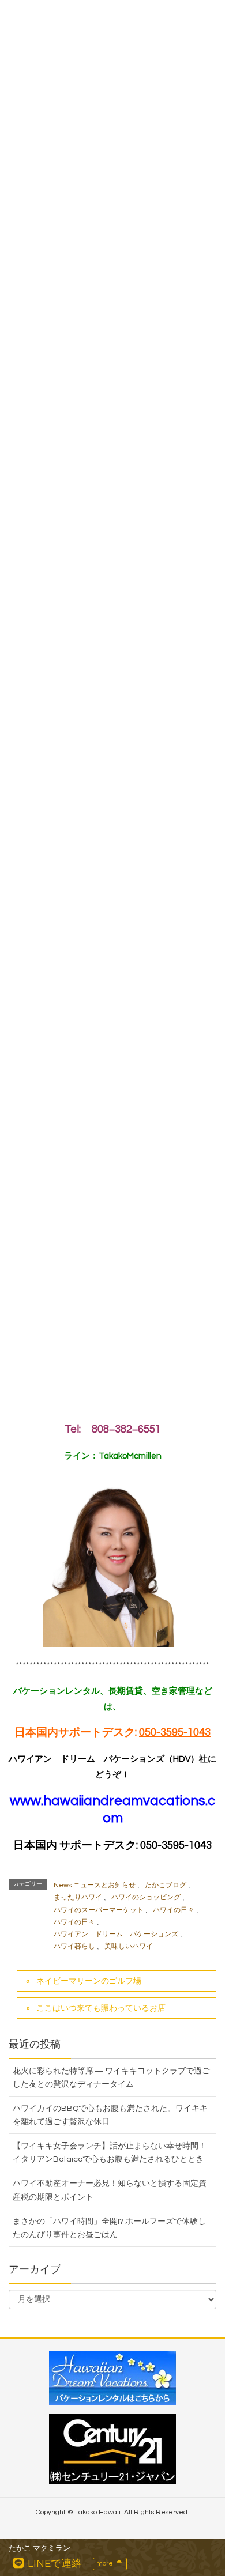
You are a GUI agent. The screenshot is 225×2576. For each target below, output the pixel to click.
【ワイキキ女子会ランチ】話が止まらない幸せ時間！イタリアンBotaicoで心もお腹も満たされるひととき (110, 2153)
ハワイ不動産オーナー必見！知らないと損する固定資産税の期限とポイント (110, 2190)
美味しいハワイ (129, 1946)
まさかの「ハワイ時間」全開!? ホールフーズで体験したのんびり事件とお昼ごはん (109, 2228)
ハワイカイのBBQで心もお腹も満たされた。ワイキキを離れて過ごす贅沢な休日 (110, 2115)
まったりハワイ (78, 1897)
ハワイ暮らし (74, 1946)
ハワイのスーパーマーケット (99, 1910)
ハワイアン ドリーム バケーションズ (116, 1934)
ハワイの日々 (174, 1910)
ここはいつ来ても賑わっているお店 (101, 2008)
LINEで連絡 (54, 2564)
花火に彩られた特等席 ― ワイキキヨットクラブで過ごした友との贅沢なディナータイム (111, 2078)
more (106, 2564)
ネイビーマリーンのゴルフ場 (89, 1981)
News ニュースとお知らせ (95, 1885)
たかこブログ (166, 1885)
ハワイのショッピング (146, 1897)
